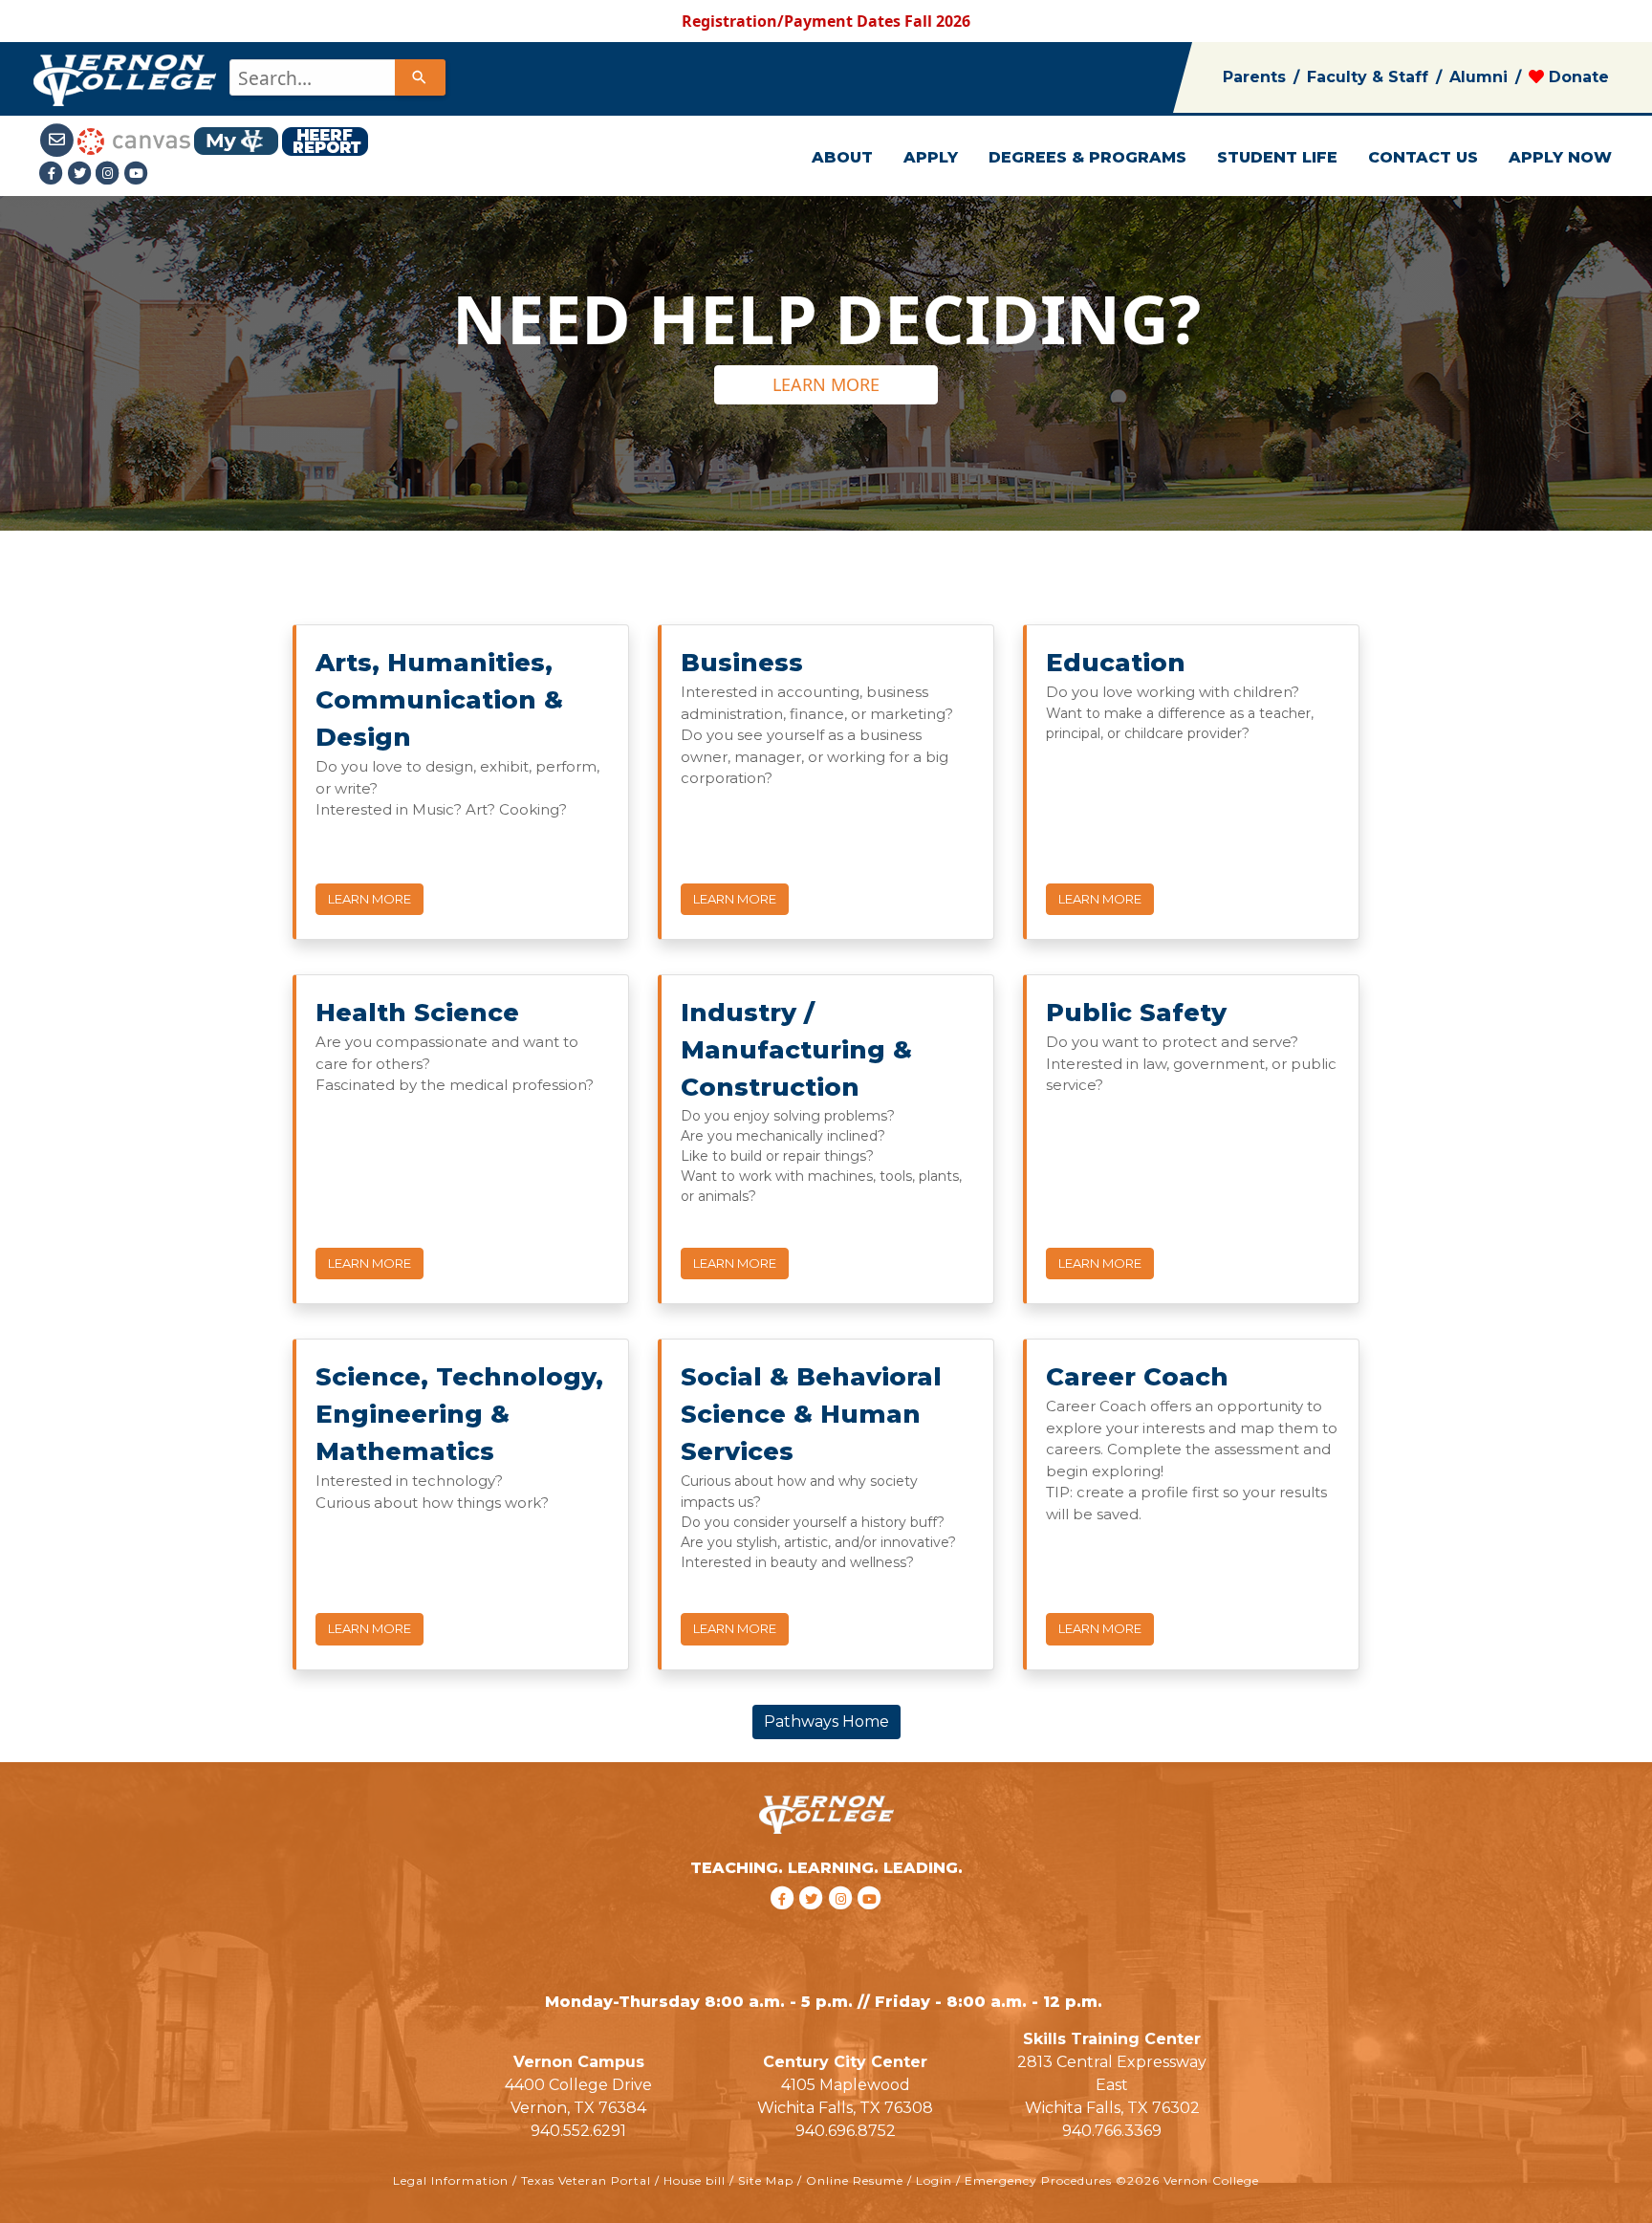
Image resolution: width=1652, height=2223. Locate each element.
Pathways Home (826, 1722)
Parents (1254, 77)
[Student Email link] (58, 140)
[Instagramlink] (110, 173)
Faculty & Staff (1368, 77)
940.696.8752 (846, 2131)
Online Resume (855, 2180)
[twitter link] (814, 1922)
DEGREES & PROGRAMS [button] (1087, 157)
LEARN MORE (826, 384)
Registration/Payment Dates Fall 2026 (826, 21)
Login (934, 2180)
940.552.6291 (578, 2131)
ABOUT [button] (842, 157)
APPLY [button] (931, 157)
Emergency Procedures (1038, 2180)
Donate (1576, 77)
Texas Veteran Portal (586, 2180)
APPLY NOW (1560, 157)
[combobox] (336, 77)
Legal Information (451, 2180)
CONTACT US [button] (1423, 157)
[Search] (420, 77)
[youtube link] (137, 173)
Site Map (766, 2180)
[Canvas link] (134, 140)
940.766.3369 (1112, 2131)
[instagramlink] (844, 1922)
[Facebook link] (54, 173)
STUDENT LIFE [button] (1277, 157)
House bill (695, 2180)
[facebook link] (784, 1922)
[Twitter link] (82, 173)
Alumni (1478, 77)
